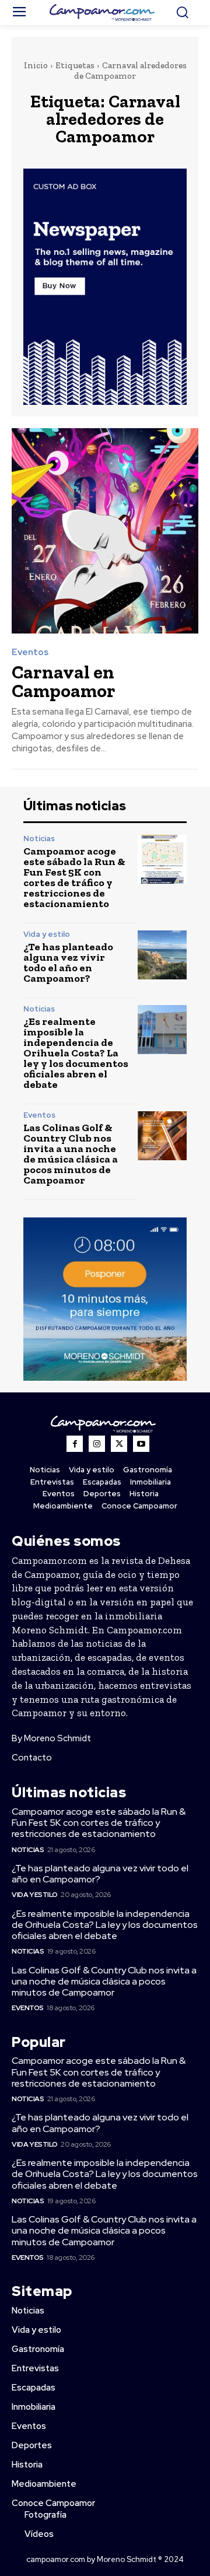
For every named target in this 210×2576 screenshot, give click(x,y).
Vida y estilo (47, 934)
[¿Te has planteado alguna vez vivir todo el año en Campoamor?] (162, 955)
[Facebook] (75, 1444)
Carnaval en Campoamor (64, 681)
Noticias (39, 839)
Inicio (36, 65)
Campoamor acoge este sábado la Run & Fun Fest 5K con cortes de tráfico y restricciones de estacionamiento (74, 877)
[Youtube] (141, 1444)
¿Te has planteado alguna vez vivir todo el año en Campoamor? (68, 963)
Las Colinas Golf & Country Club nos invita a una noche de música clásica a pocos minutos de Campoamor (71, 1154)
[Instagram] (97, 1444)
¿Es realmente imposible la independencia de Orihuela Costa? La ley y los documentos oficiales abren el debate (76, 1053)
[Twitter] (119, 1444)
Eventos (30, 652)
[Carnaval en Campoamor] (105, 531)
